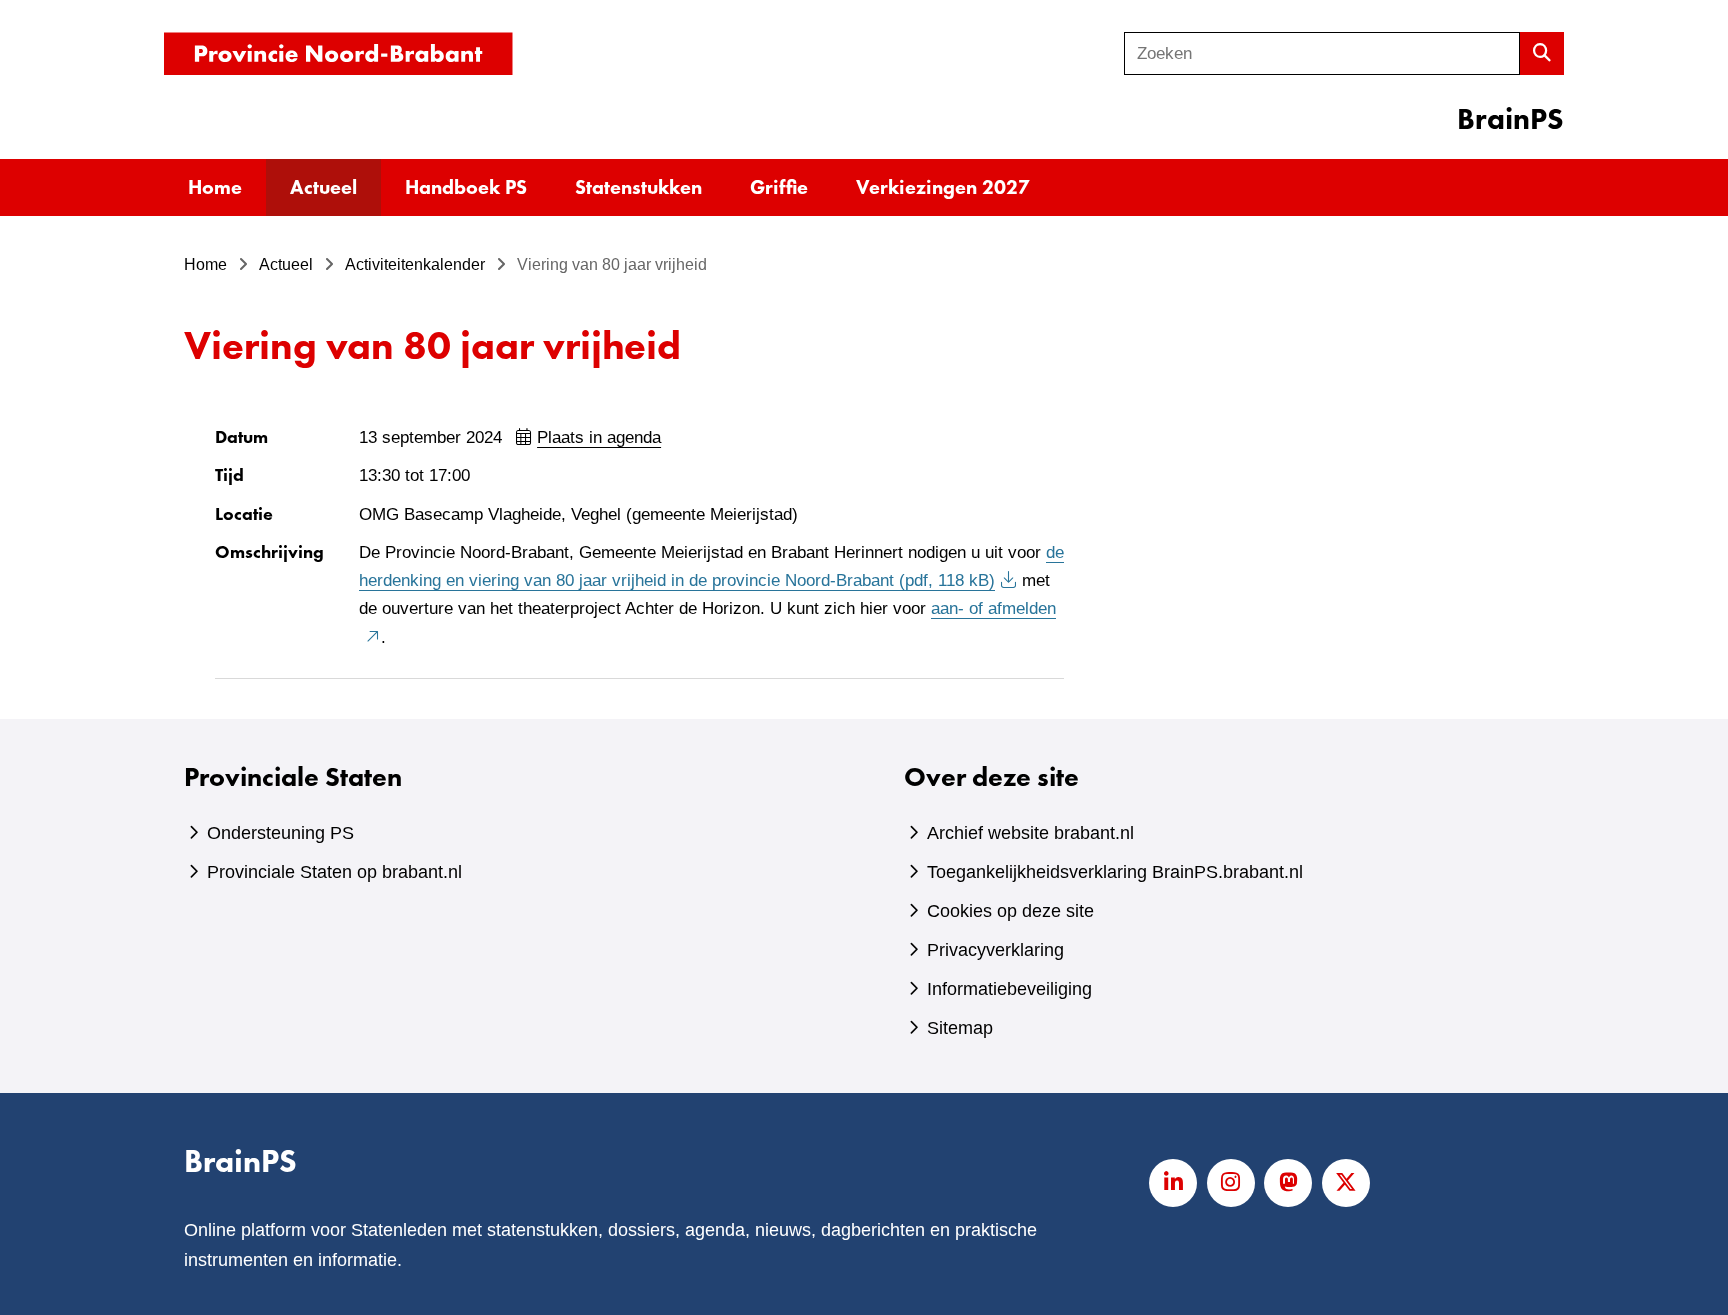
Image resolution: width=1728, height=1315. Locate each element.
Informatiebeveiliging (1009, 989)
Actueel (323, 187)
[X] (1346, 1183)
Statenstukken (638, 187)
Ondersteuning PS (280, 833)
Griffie (779, 187)
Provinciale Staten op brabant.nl (334, 872)
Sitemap (960, 1028)
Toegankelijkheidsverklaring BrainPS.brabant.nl (1115, 872)
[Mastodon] (1288, 1183)
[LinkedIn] (1173, 1183)
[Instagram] (1231, 1183)
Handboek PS (466, 187)
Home (215, 187)
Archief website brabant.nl (1030, 833)
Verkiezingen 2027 (943, 187)
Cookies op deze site (1010, 911)
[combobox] (1322, 53)
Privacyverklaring (995, 950)
